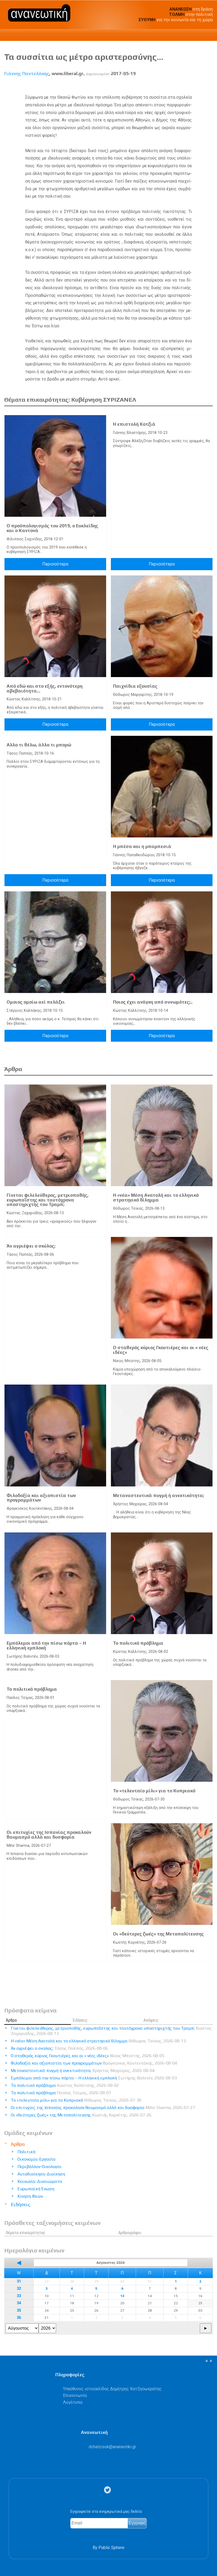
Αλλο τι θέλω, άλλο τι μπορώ (39, 745)
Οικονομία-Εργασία (37, 2159)
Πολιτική (26, 2152)
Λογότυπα (73, 2402)
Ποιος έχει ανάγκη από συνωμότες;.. (153, 1002)
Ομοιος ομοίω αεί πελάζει (36, 1002)
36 (19, 2318)
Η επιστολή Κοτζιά (134, 424)
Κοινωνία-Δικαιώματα (40, 2181)
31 (19, 2281)
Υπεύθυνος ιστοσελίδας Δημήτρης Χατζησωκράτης (112, 2389)
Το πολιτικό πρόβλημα (138, 1643)
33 (19, 2296)
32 (19, 2289)
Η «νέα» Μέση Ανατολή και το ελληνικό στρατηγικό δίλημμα (156, 1198)
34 (19, 2303)
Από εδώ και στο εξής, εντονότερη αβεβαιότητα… (45, 688)
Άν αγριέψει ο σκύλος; (31, 1246)
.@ (112, 2447)
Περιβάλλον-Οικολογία (39, 2167)
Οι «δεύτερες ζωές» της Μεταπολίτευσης (158, 1934)
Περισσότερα (55, 564)
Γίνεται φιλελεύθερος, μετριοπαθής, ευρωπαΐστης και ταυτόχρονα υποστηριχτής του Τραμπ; (48, 1200)
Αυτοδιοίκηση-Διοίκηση (41, 2174)
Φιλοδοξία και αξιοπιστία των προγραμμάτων (41, 1498)
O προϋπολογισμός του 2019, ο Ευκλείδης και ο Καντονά (52, 528)
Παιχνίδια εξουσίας (135, 686)
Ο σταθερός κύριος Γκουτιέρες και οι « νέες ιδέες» (161, 1350)
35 (19, 2310)
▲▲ (209, 2360)
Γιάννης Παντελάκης (27, 74)
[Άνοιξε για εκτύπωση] (199, 86)
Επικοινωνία (75, 2395)
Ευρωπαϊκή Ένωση (36, 2189)
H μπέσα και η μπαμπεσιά (142, 846)
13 (122, 2296)
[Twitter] (108, 2490)
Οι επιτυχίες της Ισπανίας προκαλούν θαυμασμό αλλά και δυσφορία (49, 1835)
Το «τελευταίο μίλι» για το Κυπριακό (154, 1791)
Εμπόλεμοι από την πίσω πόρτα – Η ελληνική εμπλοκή (46, 1645)
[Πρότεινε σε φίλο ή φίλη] (209, 86)
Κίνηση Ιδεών (30, 2196)
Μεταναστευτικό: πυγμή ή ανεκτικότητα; (159, 1495)
